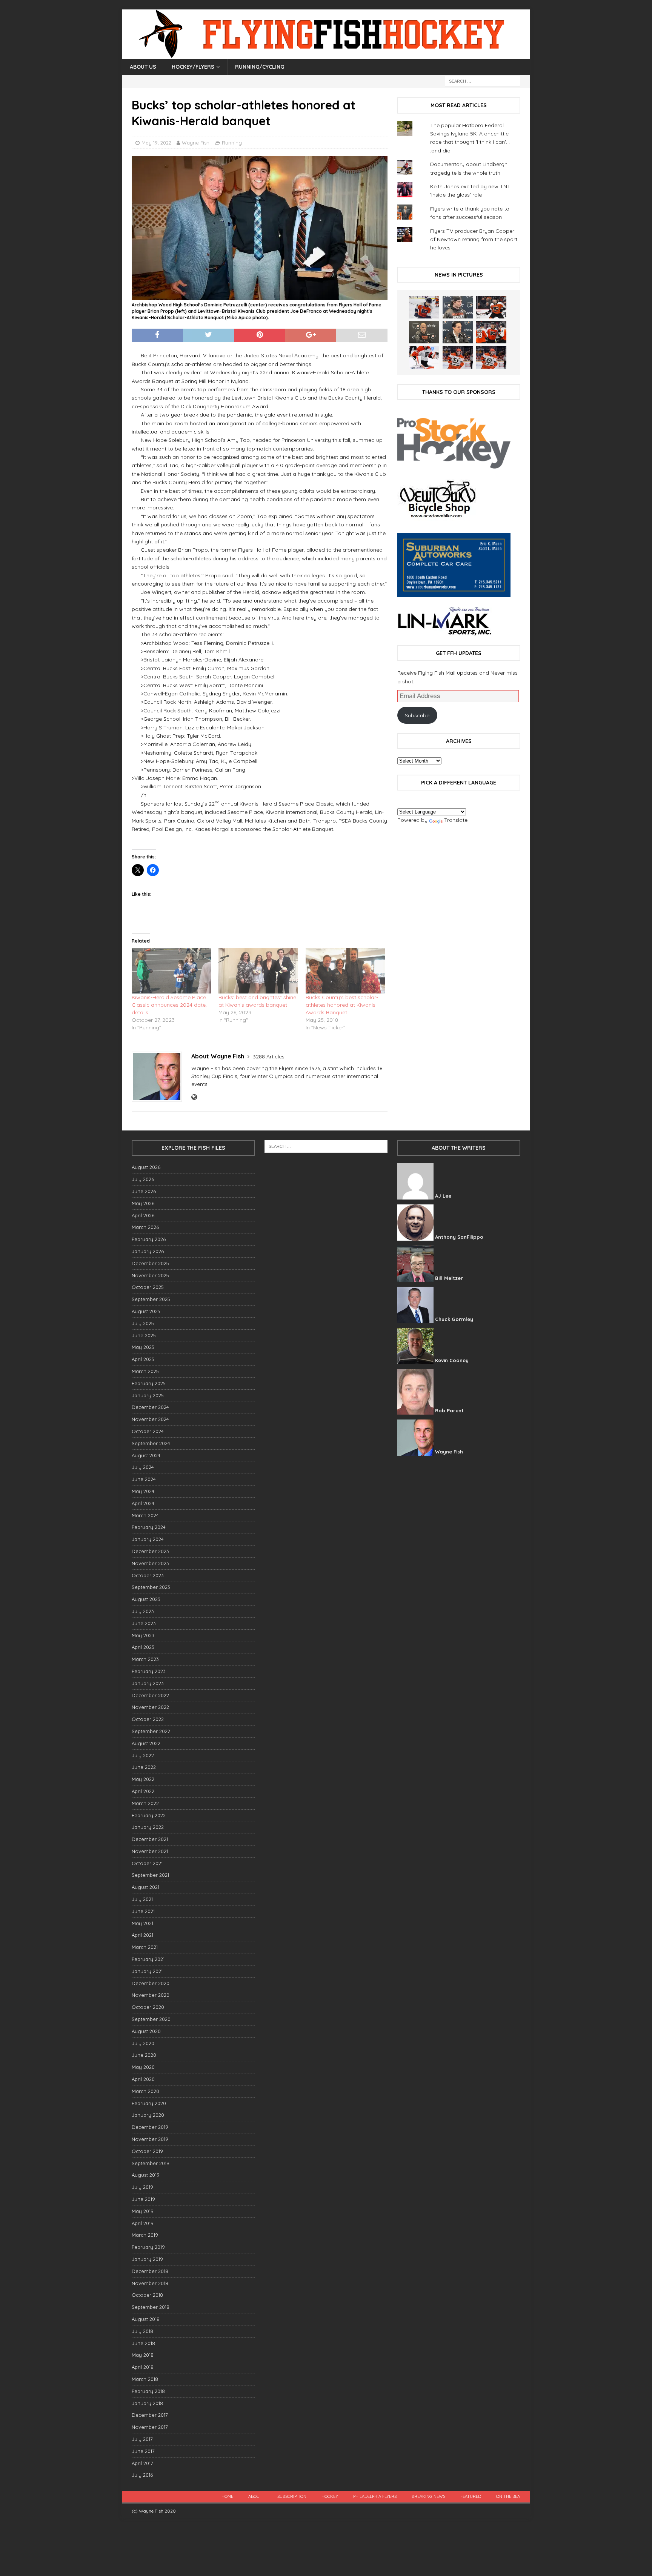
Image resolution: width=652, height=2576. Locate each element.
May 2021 (142, 1923)
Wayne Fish (196, 143)
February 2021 (148, 1959)
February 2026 (149, 1239)
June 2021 (143, 1911)
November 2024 (150, 1419)
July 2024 (143, 1467)
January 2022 (148, 1827)
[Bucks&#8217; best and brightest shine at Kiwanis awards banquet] (258, 971)
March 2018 (145, 2379)
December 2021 (150, 1839)
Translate (456, 820)
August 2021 (145, 1887)
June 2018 (143, 2343)
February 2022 (149, 1815)
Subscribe (417, 715)
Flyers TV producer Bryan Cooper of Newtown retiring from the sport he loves (474, 239)
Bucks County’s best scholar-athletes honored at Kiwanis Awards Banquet (342, 1005)
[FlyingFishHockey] (326, 55)
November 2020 (151, 1995)
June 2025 (144, 1335)
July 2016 (142, 2475)
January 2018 (147, 2403)
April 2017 (142, 2463)
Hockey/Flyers (193, 67)
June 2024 (144, 1479)
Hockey (330, 2496)
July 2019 (142, 2187)
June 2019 (143, 2199)
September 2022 (151, 1731)
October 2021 (147, 1863)
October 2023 (148, 1575)
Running (232, 143)
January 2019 (147, 2259)
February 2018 (148, 2391)
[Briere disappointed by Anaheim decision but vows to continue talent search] (458, 357)
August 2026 (146, 1167)
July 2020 (143, 2043)
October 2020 (148, 2007)
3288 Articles (269, 1057)
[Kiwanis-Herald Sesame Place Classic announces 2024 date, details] (171, 971)
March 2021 (145, 1947)
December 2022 (150, 1695)
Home (227, 2496)
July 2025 (143, 1323)
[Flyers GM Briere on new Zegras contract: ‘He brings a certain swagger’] (458, 332)
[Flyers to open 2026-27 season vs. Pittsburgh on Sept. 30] (424, 357)
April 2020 (143, 2079)
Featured (471, 2496)
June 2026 (144, 1191)
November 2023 (150, 1563)
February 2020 (149, 2103)
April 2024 (143, 1503)
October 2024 (148, 1431)
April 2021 (142, 1935)
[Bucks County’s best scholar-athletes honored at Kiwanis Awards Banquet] (345, 971)
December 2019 (150, 2127)
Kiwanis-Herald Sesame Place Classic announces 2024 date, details (169, 1005)
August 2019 (146, 2175)
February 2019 (148, 2247)
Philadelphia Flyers (375, 2496)
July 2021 (142, 1899)
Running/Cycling (260, 67)
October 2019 (147, 2151)
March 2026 (145, 1227)
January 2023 (148, 1683)
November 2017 (150, 2427)
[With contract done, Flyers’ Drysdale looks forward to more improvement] (458, 307)
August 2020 (146, 2031)
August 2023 (146, 1599)
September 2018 (151, 2307)
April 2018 (143, 2367)
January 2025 (148, 1395)
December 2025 (150, 1263)
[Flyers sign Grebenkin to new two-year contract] (424, 307)
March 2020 (145, 2091)
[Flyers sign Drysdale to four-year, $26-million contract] (491, 307)
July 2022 (143, 1755)
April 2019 (143, 2223)
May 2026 (143, 1203)
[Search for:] (483, 81)
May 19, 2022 (156, 143)
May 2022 (143, 1779)
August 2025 (146, 1311)
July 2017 (142, 2439)
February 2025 (149, 1383)
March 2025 (145, 1371)
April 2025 (143, 1359)
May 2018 (143, 2355)
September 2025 (151, 1299)
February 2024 (149, 1527)
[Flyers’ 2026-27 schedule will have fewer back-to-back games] (424, 332)
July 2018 (142, 2331)
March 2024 (145, 1515)
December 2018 (150, 2271)
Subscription (292, 2496)
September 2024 (151, 1443)
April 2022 (143, 1791)
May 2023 (143, 1635)
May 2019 (143, 2211)
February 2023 (149, 1671)
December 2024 (150, 1407)
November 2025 (150, 1275)
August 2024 (146, 1455)
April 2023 (143, 1647)
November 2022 (150, 1707)
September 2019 (151, 2163)
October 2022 (148, 1719)
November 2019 (150, 2139)
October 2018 (147, 2295)
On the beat (509, 2496)
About (255, 2496)
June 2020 (144, 2055)
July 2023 (143, 1611)
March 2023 (145, 1659)
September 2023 (151, 1587)
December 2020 (151, 1983)
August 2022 (146, 1743)
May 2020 (143, 2067)
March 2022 (145, 1803)
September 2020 (151, 2019)
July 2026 (143, 1179)
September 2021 (150, 1875)
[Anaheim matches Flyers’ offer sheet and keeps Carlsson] (491, 357)
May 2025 (143, 1347)
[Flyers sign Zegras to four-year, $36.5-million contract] (491, 332)
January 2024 (148, 1539)
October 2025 (148, 1287)
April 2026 (143, 1215)
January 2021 (147, 1971)
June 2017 (143, 2451)
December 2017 (150, 2415)
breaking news (428, 2496)
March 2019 (145, 2235)
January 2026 (148, 1251)
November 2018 (150, 2283)
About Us (143, 67)
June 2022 (144, 1767)
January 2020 (148, 2115)
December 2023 (150, 1551)
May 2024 (143, 1491)
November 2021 (150, 1851)
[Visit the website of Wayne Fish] (194, 1097)
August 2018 (146, 2319)
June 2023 (144, 1623)
